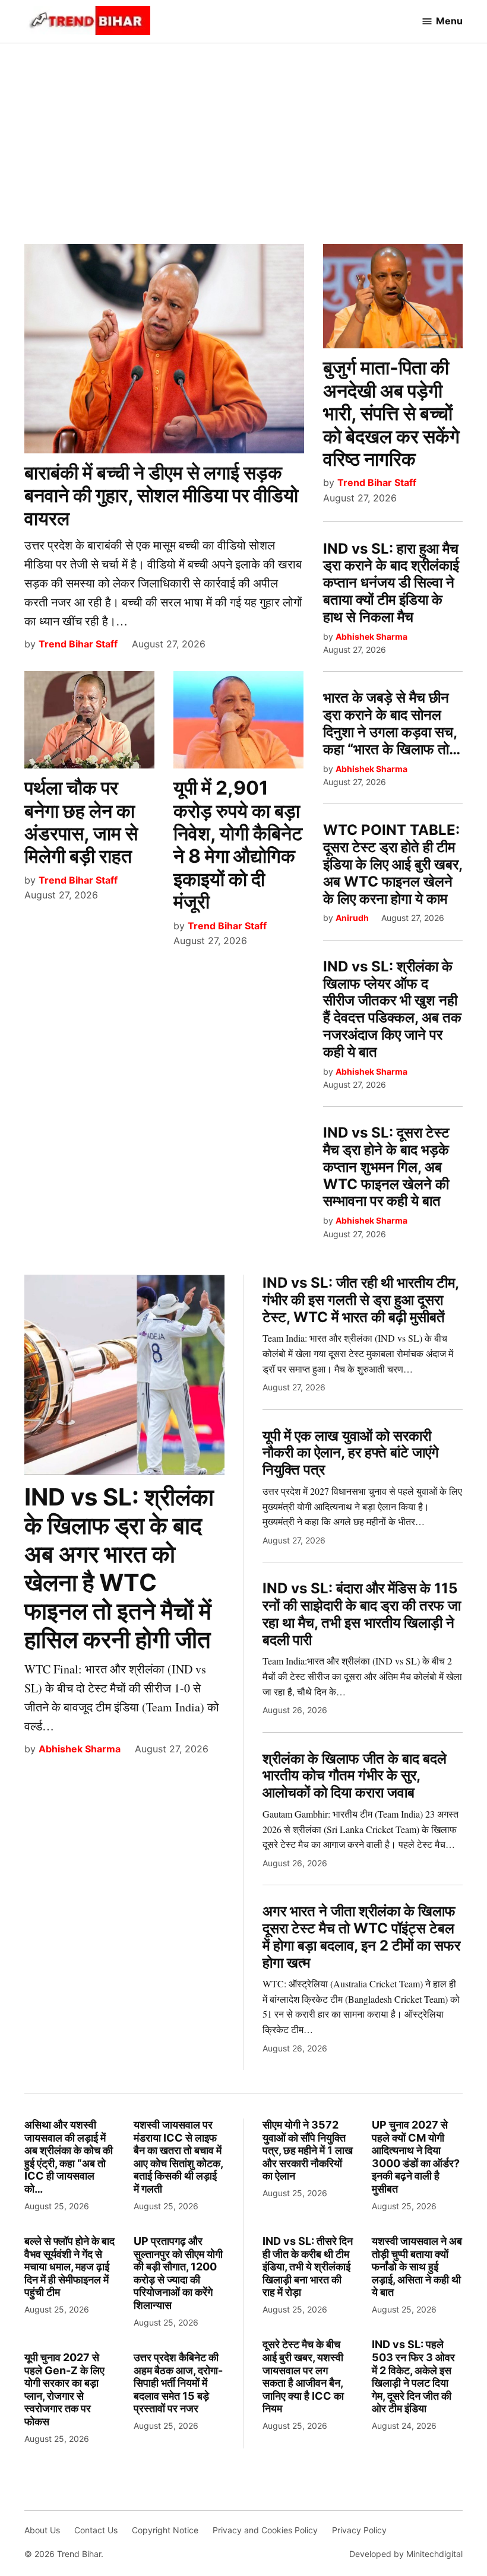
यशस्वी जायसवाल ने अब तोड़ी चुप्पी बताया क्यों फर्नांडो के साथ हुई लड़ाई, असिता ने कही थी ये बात (417, 2267)
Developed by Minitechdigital (406, 2554)
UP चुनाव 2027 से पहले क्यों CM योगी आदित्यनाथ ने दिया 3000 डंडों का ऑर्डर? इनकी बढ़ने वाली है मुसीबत (416, 2157)
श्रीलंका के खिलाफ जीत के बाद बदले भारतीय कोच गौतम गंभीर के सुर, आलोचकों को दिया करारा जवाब (355, 1776)
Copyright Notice (165, 2530)
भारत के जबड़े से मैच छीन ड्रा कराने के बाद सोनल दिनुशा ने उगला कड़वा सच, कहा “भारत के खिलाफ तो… (392, 723)
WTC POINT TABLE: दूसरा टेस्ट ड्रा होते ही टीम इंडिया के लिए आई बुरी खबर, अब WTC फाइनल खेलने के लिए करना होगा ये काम (393, 864)
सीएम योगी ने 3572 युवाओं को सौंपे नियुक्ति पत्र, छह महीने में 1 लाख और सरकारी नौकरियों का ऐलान (308, 2150)
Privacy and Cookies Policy (265, 2530)
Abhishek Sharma (371, 636)
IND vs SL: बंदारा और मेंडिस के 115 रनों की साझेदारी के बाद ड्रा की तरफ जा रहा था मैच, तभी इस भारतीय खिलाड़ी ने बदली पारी (362, 1614)
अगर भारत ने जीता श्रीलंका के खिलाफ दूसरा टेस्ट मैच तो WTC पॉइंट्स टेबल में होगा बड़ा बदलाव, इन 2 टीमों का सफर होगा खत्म (361, 1937)
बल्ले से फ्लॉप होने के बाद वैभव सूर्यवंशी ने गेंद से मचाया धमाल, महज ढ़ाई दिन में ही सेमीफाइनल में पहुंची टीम (69, 2267)
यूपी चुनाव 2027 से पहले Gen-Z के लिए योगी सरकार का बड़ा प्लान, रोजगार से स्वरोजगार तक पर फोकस (64, 2389)
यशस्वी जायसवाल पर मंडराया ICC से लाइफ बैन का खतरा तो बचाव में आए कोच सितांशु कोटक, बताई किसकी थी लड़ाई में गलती (178, 2157)
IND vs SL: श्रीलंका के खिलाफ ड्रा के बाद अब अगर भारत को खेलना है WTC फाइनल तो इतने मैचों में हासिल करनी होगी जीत (119, 1568)
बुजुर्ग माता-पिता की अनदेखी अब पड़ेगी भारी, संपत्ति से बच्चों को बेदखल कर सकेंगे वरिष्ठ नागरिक (391, 413)
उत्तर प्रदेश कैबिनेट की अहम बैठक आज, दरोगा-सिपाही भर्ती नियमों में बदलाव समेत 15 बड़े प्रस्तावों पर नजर (178, 2383)
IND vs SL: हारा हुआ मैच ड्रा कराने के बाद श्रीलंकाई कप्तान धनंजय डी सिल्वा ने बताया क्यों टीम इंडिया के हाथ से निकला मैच (391, 583)
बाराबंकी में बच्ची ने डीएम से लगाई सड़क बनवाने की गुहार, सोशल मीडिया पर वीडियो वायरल (161, 495)
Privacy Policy (359, 2530)
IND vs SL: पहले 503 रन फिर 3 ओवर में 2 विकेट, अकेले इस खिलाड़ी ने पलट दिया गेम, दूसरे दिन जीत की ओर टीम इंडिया (413, 2376)
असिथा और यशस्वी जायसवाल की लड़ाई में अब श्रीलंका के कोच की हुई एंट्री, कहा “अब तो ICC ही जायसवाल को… (69, 2157)
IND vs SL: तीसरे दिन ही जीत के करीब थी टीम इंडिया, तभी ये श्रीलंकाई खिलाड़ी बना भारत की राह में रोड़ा (308, 2267)
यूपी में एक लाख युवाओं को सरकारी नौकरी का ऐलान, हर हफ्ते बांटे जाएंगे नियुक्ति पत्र (351, 1453)
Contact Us (96, 2530)
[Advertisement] (243, 137)
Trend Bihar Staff (78, 644)
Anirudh (352, 918)
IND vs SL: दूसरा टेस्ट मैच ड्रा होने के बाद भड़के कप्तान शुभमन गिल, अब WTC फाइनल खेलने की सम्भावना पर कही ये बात (386, 1167)
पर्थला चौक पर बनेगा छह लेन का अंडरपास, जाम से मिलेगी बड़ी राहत (81, 822)
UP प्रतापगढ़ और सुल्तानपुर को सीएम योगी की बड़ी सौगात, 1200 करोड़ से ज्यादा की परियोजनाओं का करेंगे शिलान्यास (178, 2273)
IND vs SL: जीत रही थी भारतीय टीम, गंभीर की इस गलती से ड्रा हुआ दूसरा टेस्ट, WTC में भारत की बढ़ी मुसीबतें (360, 1300)
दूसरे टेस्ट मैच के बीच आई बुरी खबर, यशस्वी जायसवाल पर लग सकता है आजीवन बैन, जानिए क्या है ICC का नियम (303, 2376)
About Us (42, 2530)
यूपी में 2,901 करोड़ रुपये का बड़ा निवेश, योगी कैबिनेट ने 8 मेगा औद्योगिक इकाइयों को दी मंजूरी (238, 845)
